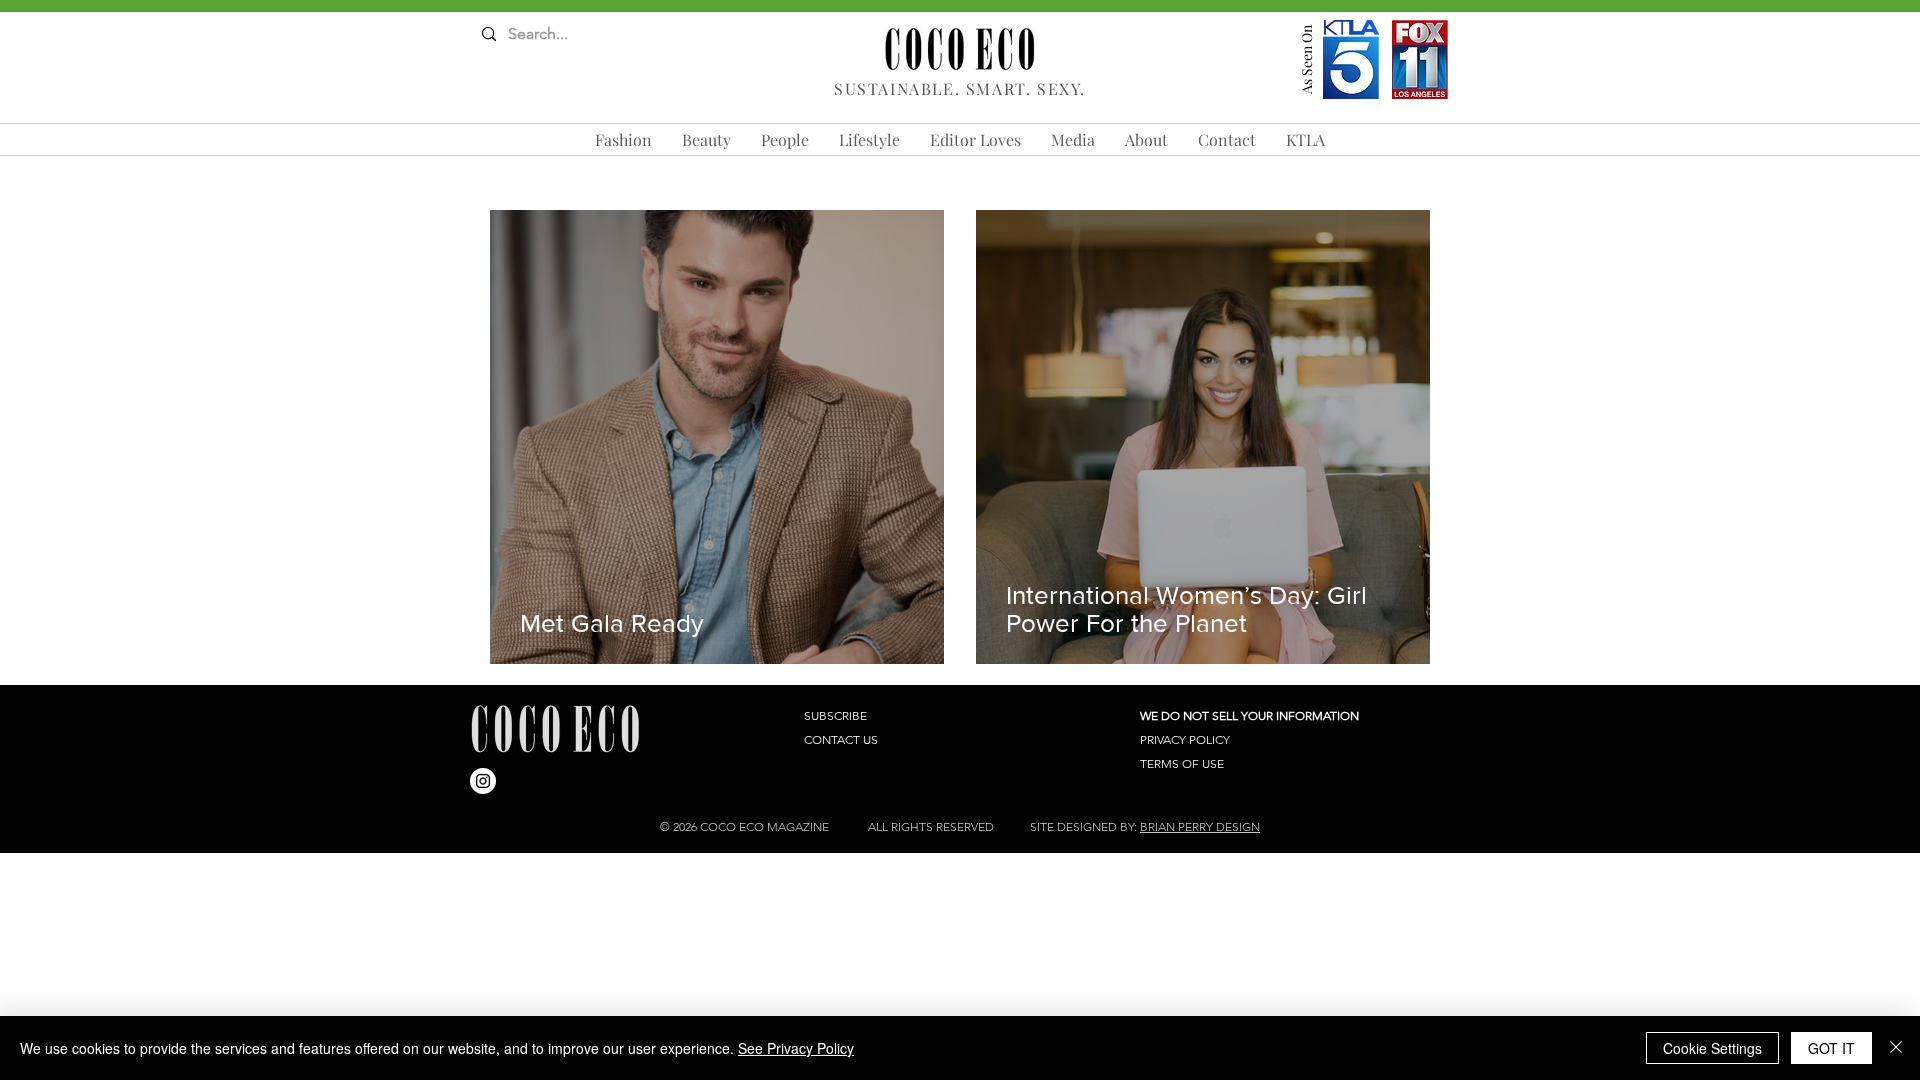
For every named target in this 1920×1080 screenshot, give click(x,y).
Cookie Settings (1712, 1048)
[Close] (1896, 1048)
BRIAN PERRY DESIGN (1200, 826)
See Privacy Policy (796, 1048)
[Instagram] (483, 781)
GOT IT (1831, 1048)
